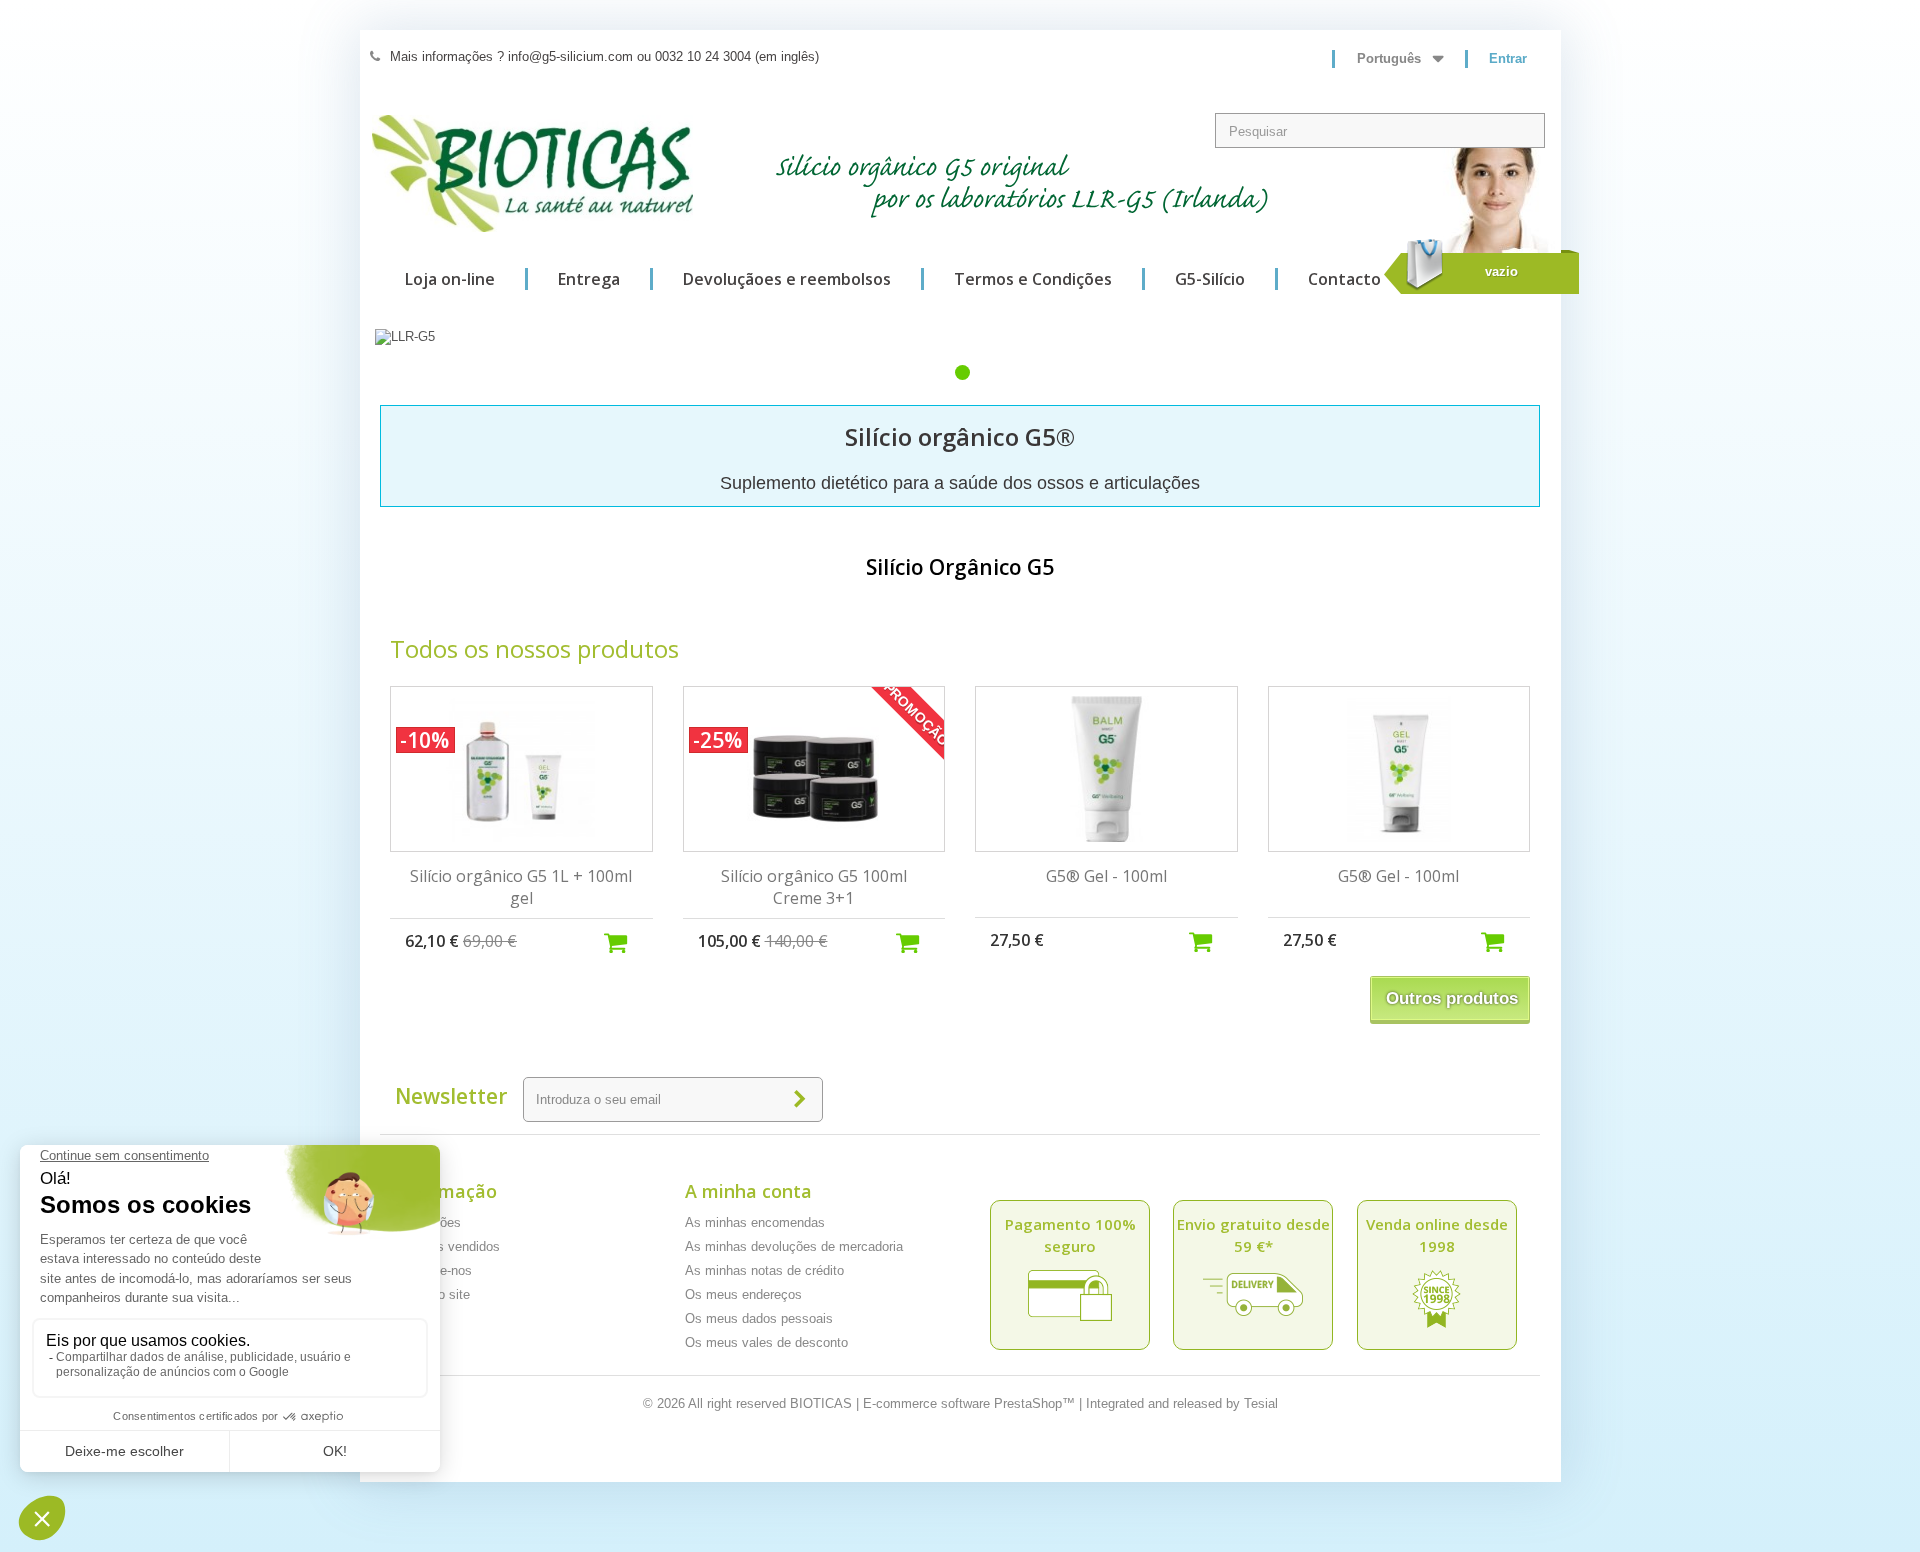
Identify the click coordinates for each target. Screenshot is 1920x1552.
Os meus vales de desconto (766, 1342)
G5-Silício (1210, 279)
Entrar (1508, 58)
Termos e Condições (1033, 279)
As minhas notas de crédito (764, 1270)
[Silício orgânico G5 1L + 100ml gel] (521, 769)
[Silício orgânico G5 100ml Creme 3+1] (814, 769)
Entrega (589, 279)
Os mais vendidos (447, 1246)
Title (962, 372)
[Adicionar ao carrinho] (628, 940)
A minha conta (748, 1191)
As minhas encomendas (755, 1222)
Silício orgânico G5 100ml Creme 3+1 (814, 887)
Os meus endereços (743, 1294)
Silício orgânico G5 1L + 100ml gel (521, 887)
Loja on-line (450, 279)
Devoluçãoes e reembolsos (787, 279)
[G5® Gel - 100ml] (1106, 769)
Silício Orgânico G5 (960, 567)
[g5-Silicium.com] (532, 173)
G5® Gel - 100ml (1106, 876)
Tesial (1261, 1403)
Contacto (1344, 279)
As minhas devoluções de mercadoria (794, 1246)
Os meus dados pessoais (759, 1318)
